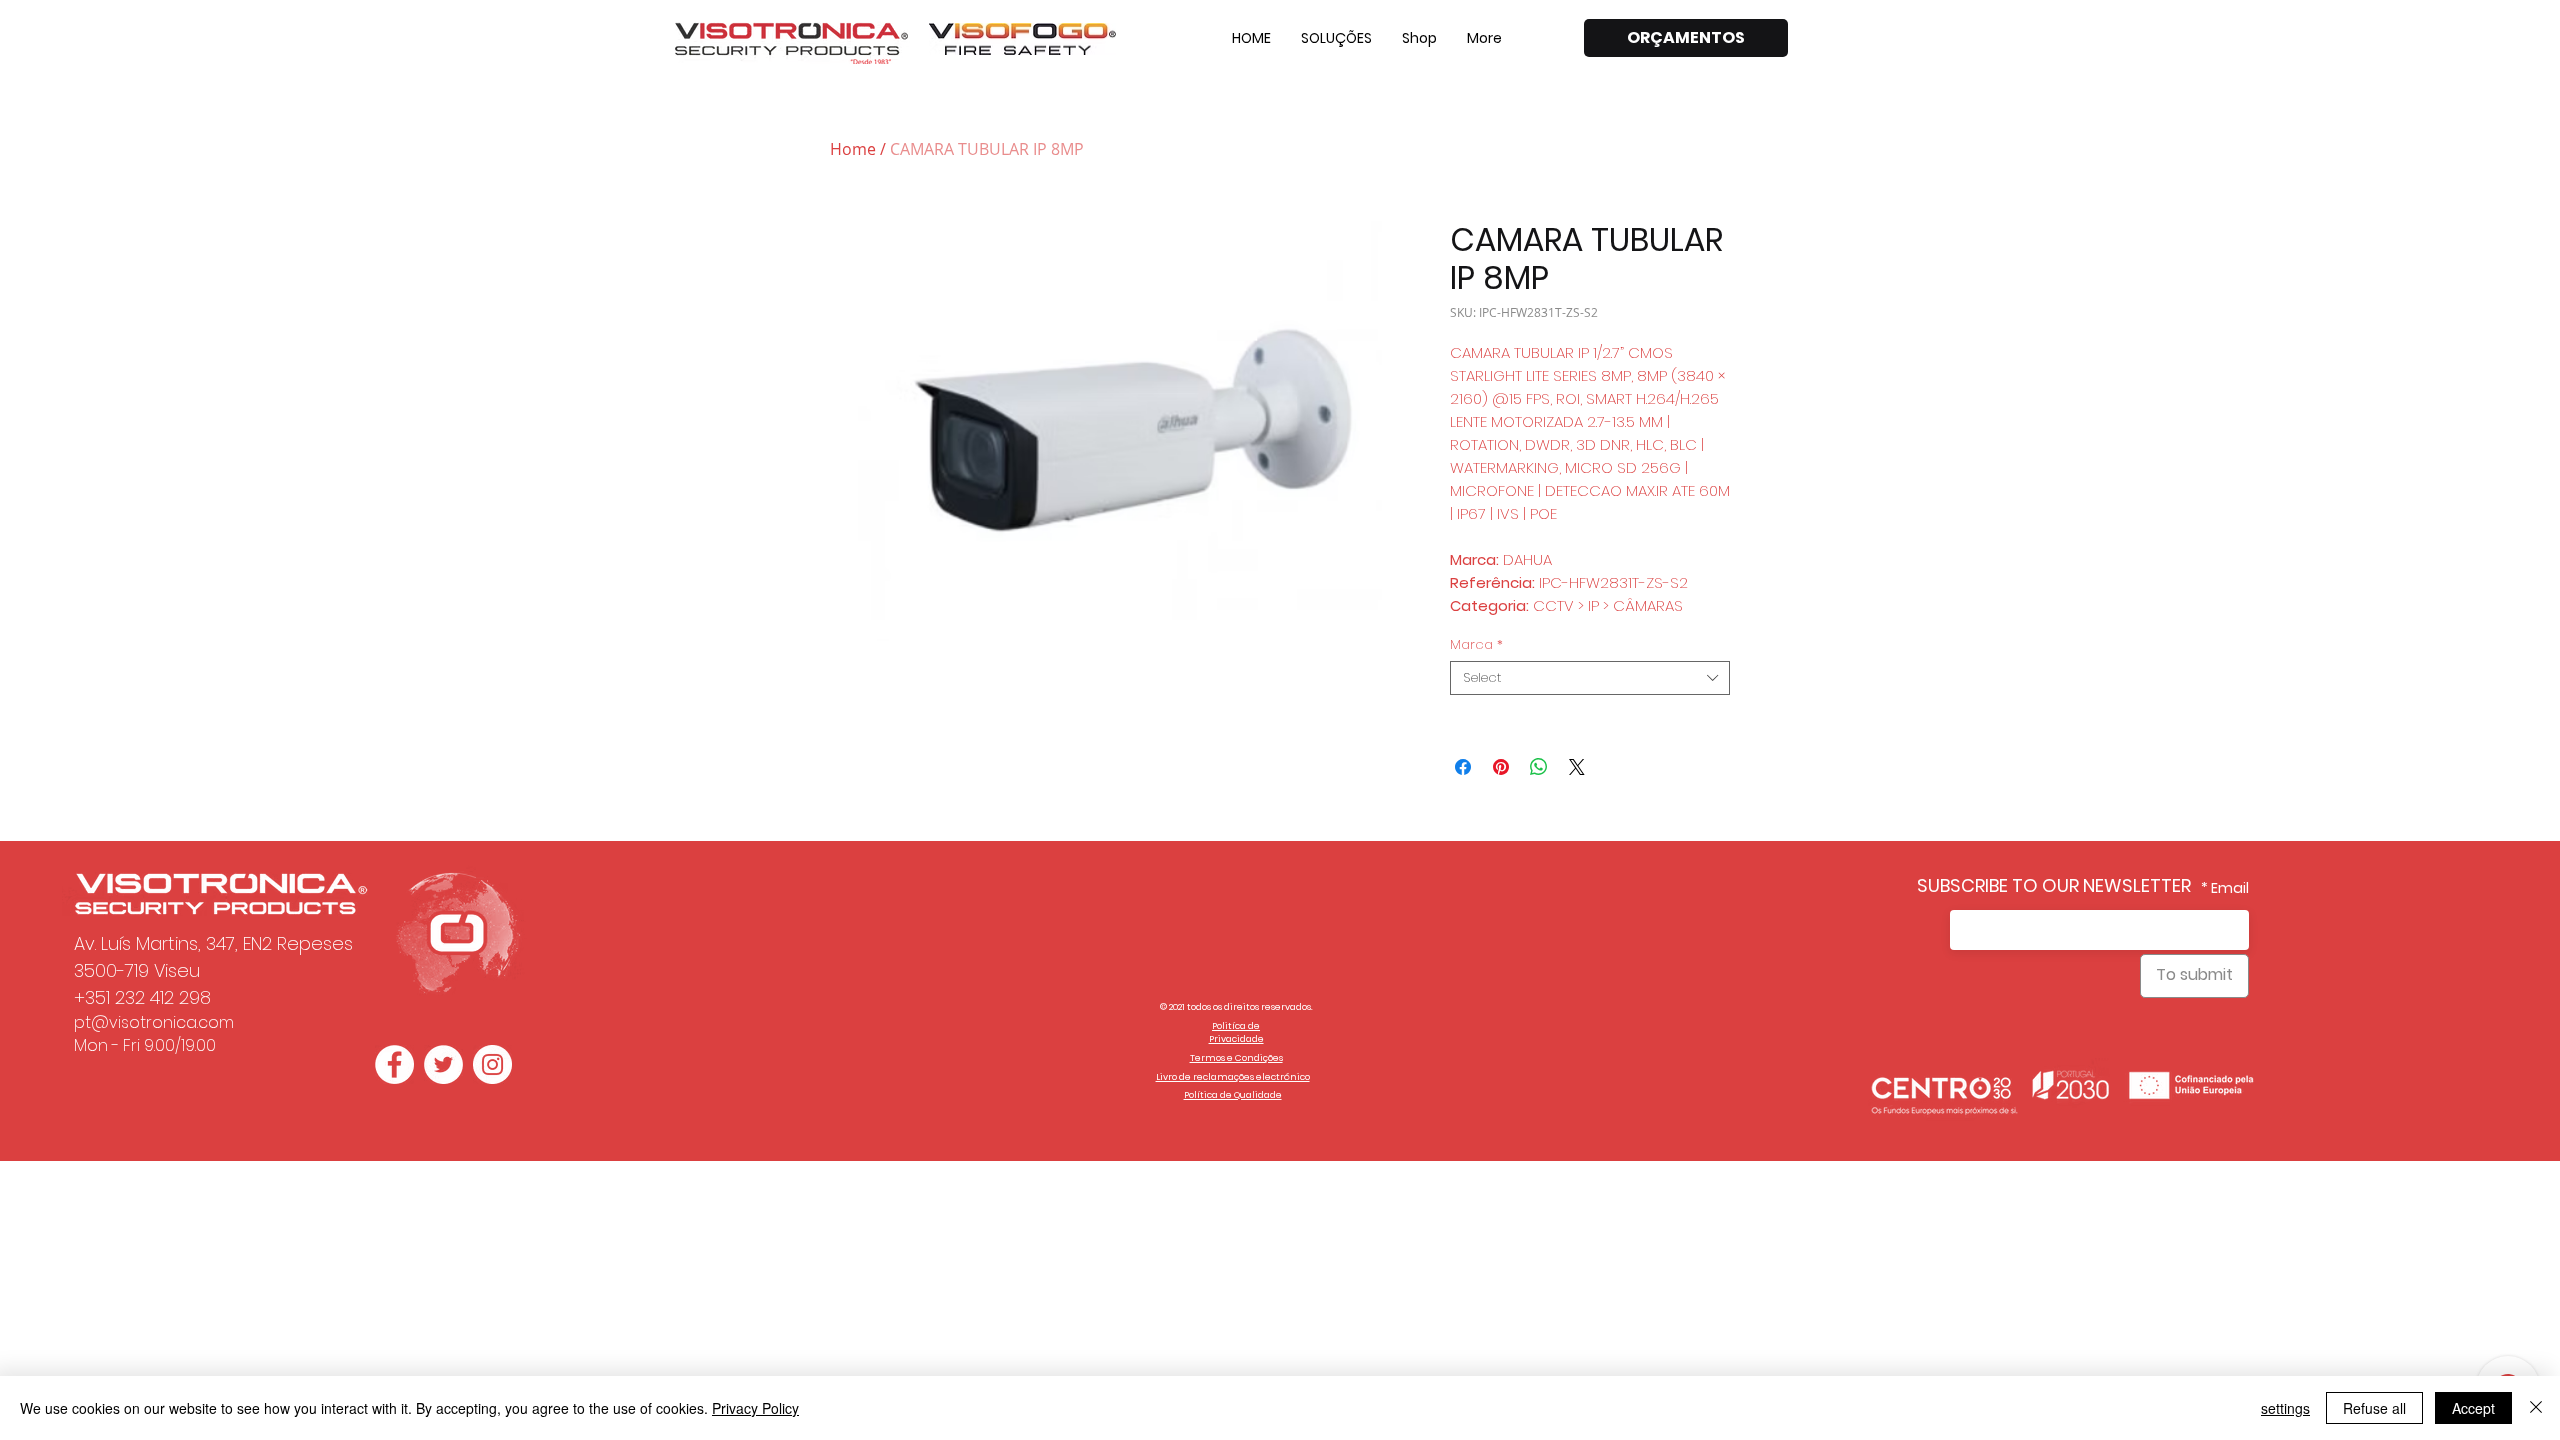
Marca (1476, 645)
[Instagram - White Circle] (492, 1064)
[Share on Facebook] (1463, 767)
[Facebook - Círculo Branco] (394, 1064)
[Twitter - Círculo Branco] (443, 1064)
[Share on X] (1577, 767)
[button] (1336, 38)
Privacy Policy (755, 1408)
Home (853, 149)
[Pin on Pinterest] (1501, 767)
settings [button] (2285, 1408)
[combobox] (1590, 678)
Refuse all (2374, 1408)
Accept (2473, 1408)
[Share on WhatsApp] (1539, 767)
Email (2230, 888)
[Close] (2536, 1408)
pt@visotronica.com (154, 1022)
